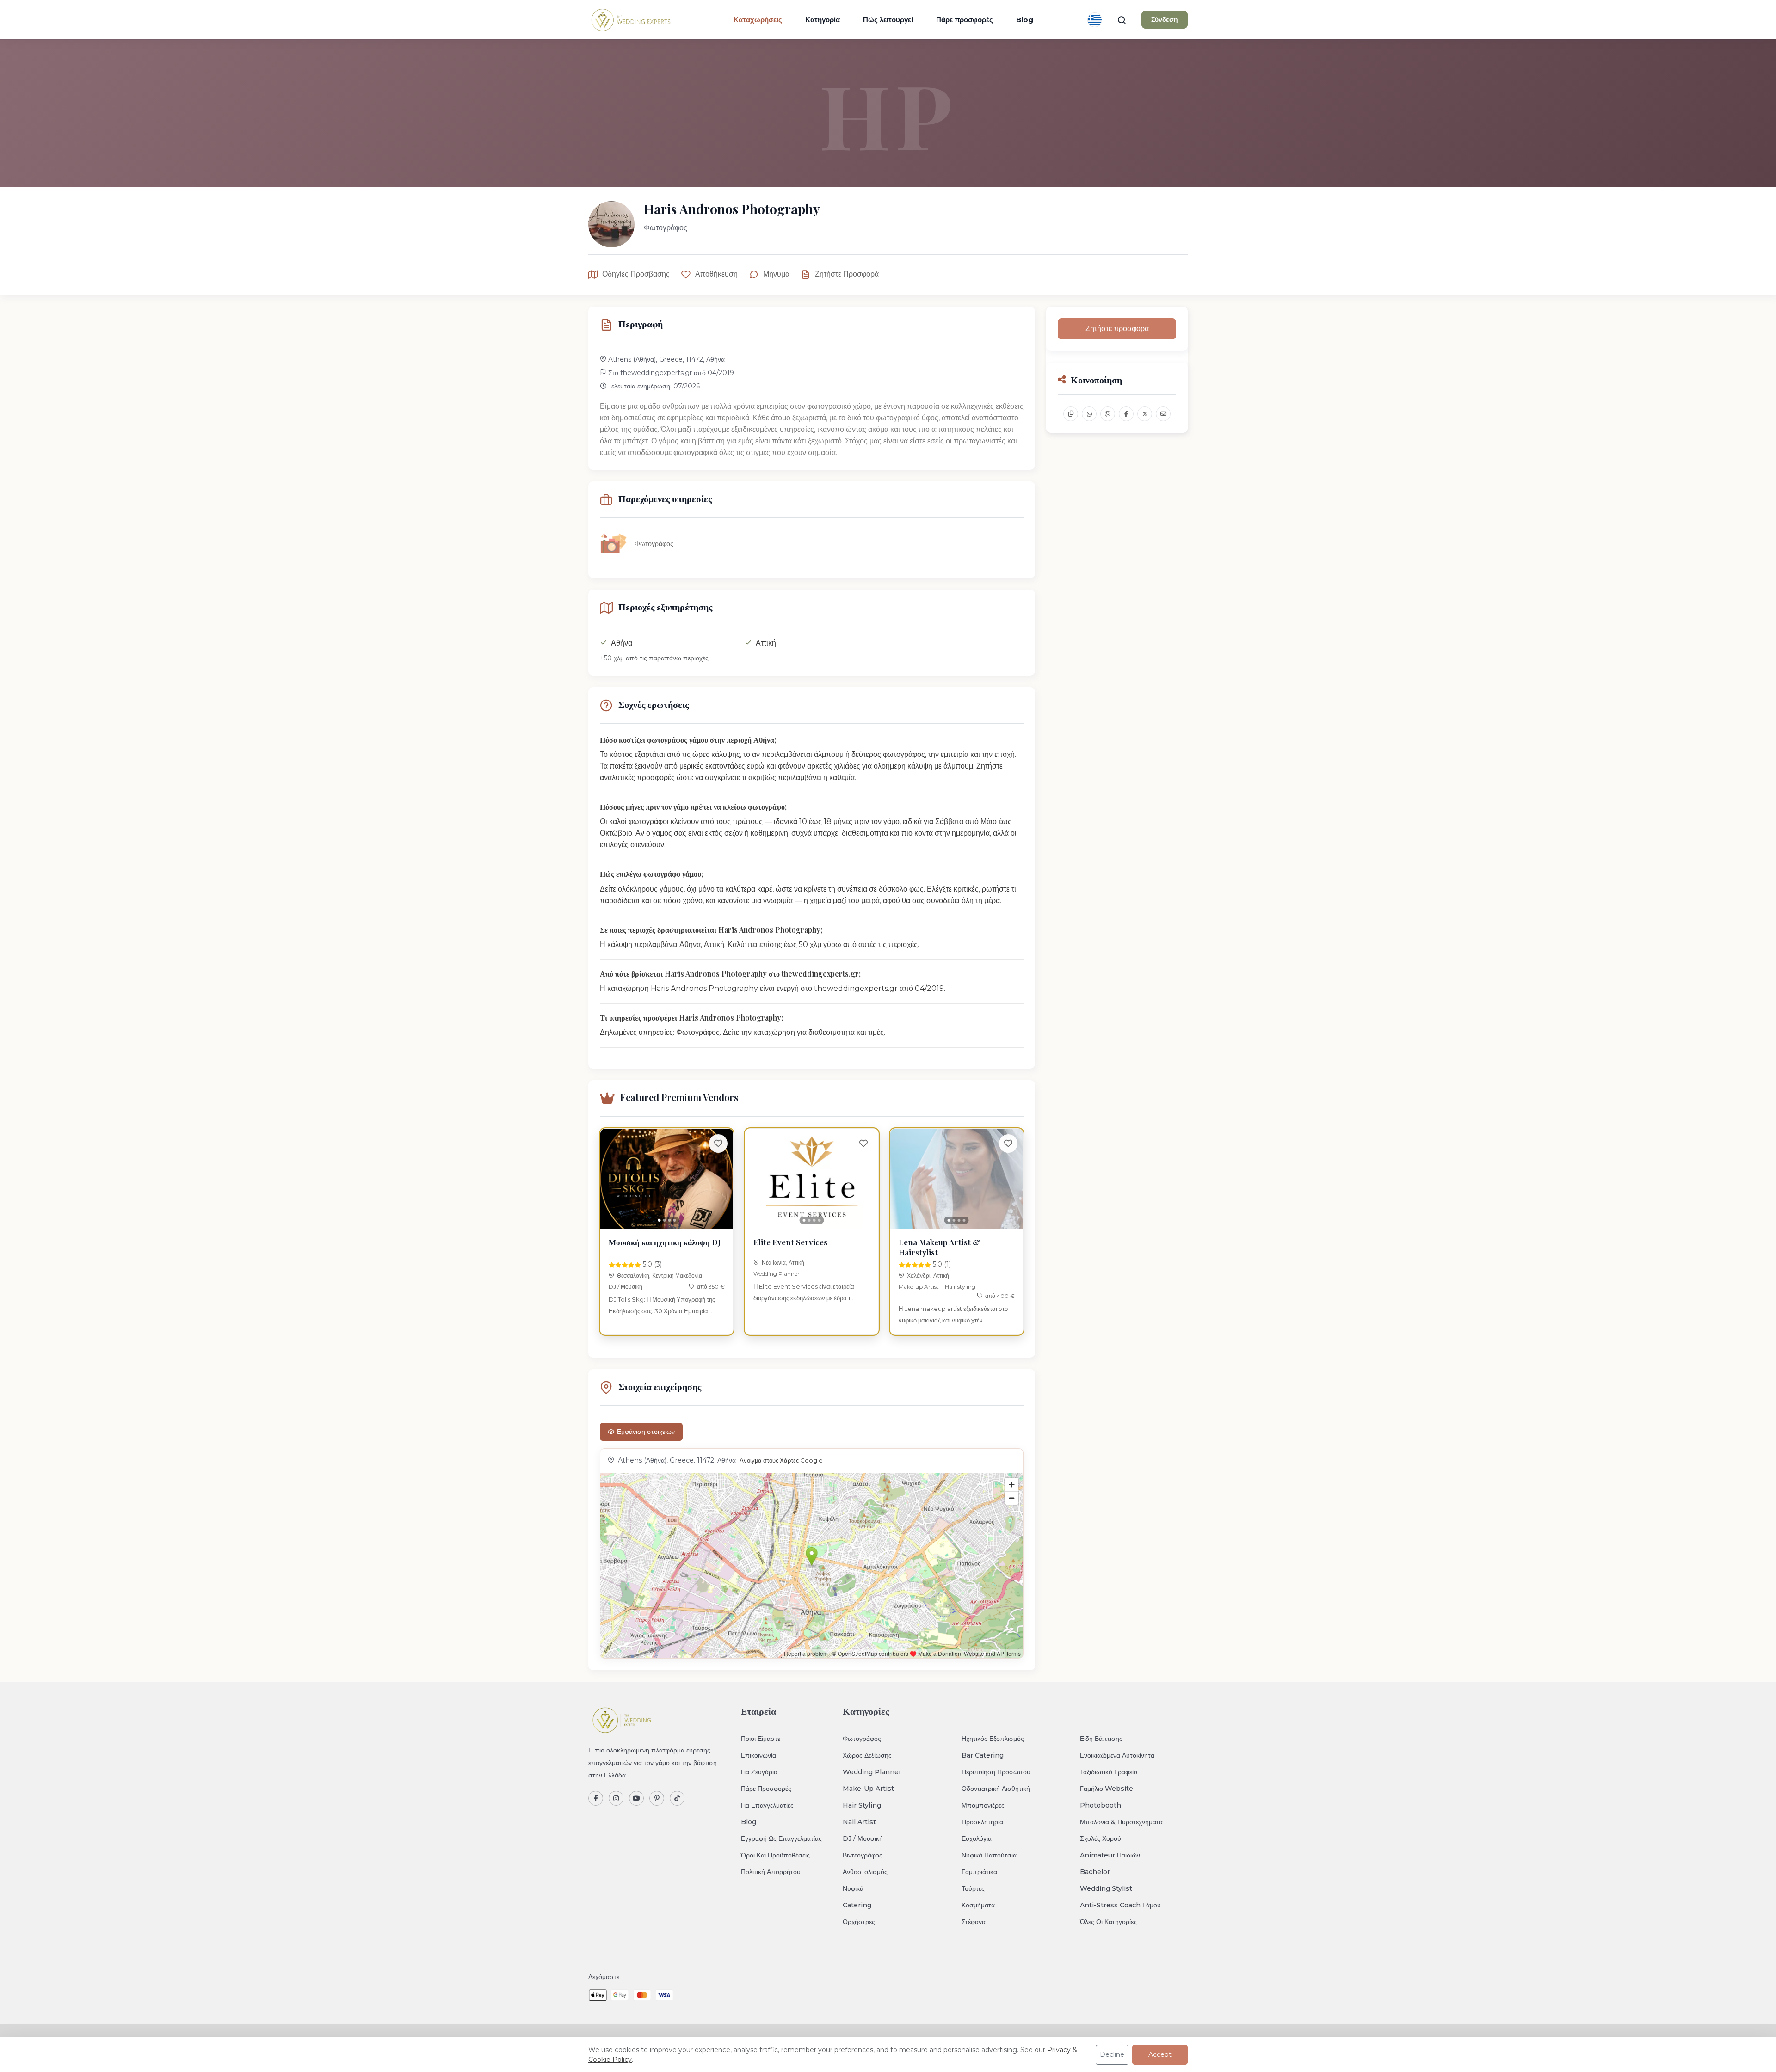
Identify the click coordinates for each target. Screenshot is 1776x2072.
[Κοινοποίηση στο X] (1145, 414)
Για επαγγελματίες (767, 1805)
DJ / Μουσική (626, 1287)
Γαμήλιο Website (1107, 1789)
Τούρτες (973, 1888)
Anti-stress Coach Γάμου (1120, 1905)
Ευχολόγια (977, 1838)
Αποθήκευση (716, 274)
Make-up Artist (919, 1287)
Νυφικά (853, 1888)
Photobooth (1101, 1805)
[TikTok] (677, 1798)
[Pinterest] (657, 1798)
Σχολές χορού (1101, 1838)
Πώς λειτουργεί (888, 20)
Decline (1112, 2054)
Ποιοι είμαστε (761, 1739)
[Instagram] (616, 1798)
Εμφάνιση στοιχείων (646, 1432)
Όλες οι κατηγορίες (1108, 1922)
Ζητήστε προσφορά (847, 274)
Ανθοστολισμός (865, 1872)
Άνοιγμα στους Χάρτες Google (781, 1460)
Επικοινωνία (758, 1755)
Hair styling (960, 1287)
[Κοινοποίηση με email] (1163, 414)
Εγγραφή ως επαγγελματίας (781, 1838)
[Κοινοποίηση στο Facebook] (1126, 414)
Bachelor (1095, 1872)
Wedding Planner (777, 1274)
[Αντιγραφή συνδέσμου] (1071, 414)
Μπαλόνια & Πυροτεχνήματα (1121, 1822)
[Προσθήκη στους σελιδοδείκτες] (718, 1144)
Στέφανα (974, 1922)
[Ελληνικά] (1095, 20)
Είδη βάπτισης (1101, 1739)
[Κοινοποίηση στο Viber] (1108, 414)
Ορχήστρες (859, 1922)
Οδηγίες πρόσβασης (636, 274)
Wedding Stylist (1106, 1888)
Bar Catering (983, 1755)
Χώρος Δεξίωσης (867, 1755)
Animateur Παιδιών (1110, 1855)
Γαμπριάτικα (979, 1872)
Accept (1160, 2054)
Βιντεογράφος (863, 1855)
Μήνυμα (776, 274)
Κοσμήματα (978, 1905)
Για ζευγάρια (759, 1772)
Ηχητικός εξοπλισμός (993, 1739)
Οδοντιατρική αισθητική (996, 1789)
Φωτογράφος (862, 1739)
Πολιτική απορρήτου (771, 1872)
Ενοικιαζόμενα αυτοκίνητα (1117, 1755)
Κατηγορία (823, 20)
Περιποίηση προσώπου (996, 1772)
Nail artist (859, 1822)
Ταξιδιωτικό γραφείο (1109, 1772)
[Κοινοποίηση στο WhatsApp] (1089, 414)
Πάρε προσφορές (965, 20)
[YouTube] (636, 1798)
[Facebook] (596, 1798)
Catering (857, 1905)
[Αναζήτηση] (1122, 20)
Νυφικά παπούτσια (989, 1855)
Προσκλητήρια (982, 1822)
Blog (1025, 20)
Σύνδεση (1165, 19)
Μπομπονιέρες (983, 1805)
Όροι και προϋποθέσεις (775, 1855)
